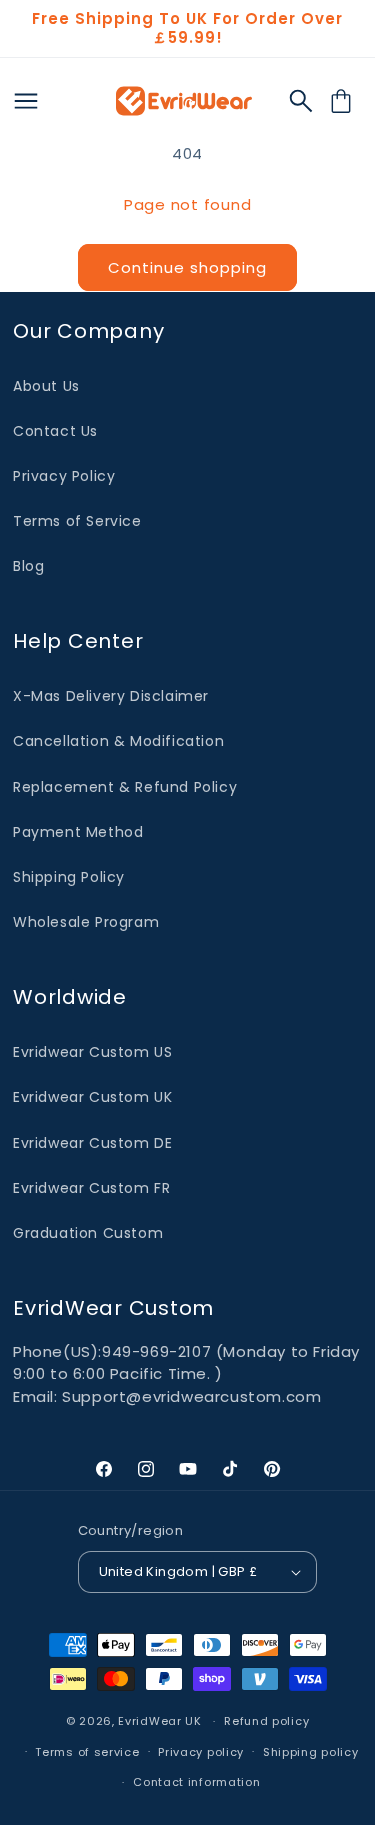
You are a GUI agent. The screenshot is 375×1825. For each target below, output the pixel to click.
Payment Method (78, 832)
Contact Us (55, 431)
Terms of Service (77, 521)
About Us (46, 386)
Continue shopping (187, 267)
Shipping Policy (69, 877)
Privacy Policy (64, 476)
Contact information (196, 1782)
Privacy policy (201, 1752)
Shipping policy (311, 1752)
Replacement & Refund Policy (125, 787)
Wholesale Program (86, 922)
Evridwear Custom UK (92, 1097)
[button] (301, 101)
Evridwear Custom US (92, 1052)
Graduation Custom (88, 1233)
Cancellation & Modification (118, 741)
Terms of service (87, 1752)
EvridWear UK (159, 1721)
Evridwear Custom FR (91, 1188)
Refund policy (266, 1721)
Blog (28, 566)
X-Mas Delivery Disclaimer (111, 696)
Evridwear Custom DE (92, 1143)
